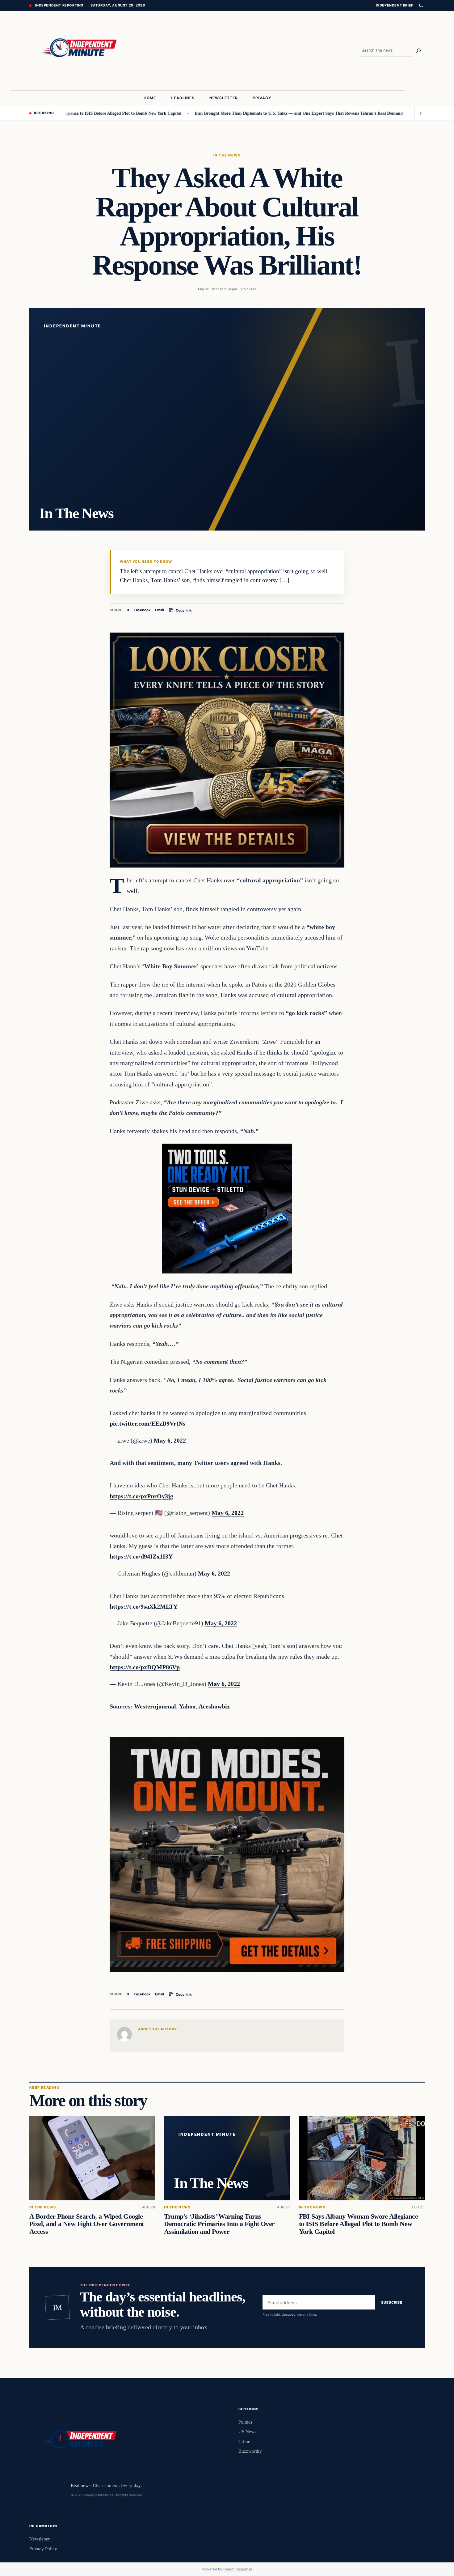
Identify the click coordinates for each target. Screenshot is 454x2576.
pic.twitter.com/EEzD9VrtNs (147, 1423)
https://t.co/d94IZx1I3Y (141, 1556)
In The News (227, 155)
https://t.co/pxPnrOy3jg (141, 1496)
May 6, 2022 (170, 1440)
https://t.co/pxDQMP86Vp (145, 1667)
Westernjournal (155, 1706)
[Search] (418, 51)
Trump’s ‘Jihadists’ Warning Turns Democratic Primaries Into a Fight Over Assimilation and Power (219, 2224)
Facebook (142, 610)
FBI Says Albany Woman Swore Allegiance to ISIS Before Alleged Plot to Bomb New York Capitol (358, 2224)
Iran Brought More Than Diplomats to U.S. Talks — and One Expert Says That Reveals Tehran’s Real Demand (237, 113)
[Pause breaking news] (419, 113)
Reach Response (238, 2569)
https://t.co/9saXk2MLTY (144, 1606)
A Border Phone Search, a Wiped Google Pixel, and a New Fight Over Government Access (86, 2224)
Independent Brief (394, 5)
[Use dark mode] (421, 6)
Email (160, 610)
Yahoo (187, 1706)
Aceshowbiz (214, 1706)
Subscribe (392, 2302)
